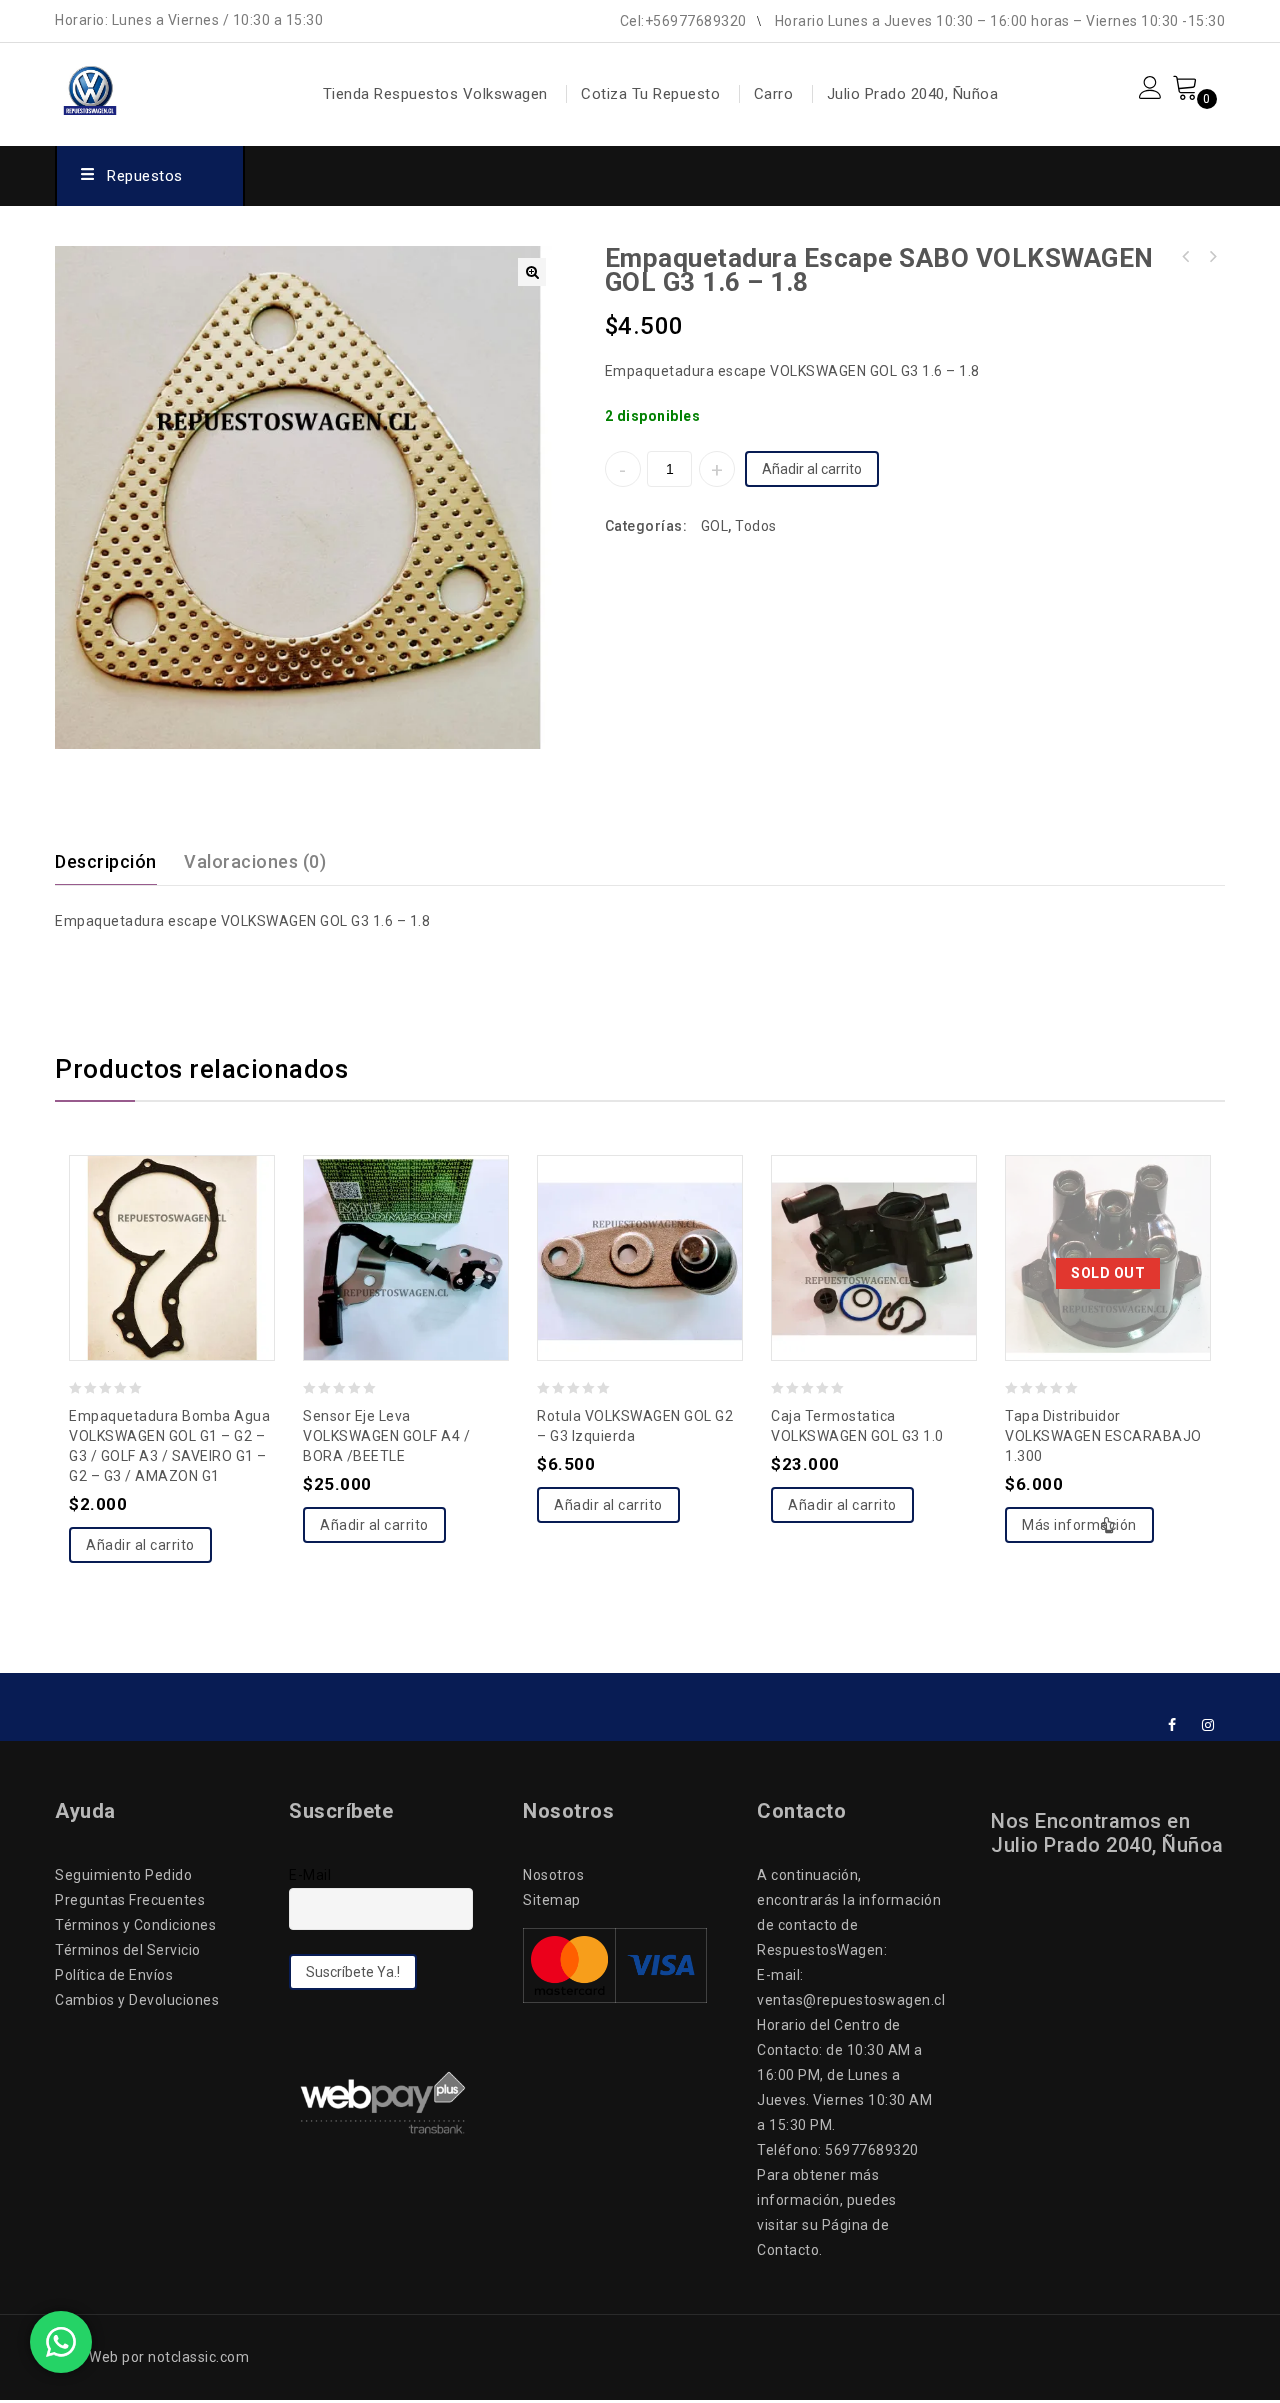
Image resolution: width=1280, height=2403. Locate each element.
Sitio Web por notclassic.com (152, 2357)
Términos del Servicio (128, 1950)
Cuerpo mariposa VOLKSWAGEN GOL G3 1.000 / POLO (1212, 257)
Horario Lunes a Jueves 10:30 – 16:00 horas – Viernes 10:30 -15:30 (1000, 21)
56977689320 (872, 2150)
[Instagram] (1208, 1725)
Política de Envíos (114, 1975)
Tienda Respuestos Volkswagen (435, 94)
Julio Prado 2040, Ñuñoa (913, 94)
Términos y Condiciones (135, 1925)
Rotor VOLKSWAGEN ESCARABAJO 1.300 (1186, 257)
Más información (1079, 1525)
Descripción (106, 861)
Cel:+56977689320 (683, 21)
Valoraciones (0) (255, 861)
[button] (532, 272)
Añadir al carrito (812, 469)
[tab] (118, 862)
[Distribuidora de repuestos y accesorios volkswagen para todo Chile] (142, 85)
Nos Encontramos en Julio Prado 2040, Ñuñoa (1107, 1833)
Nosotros (553, 1875)
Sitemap (552, 1900)
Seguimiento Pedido (123, 1875)
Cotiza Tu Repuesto (650, 94)
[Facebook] (1172, 1725)
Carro (774, 94)
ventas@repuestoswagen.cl (851, 2000)
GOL (715, 526)
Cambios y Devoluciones (137, 2000)
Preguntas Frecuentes (130, 1900)
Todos (756, 526)
